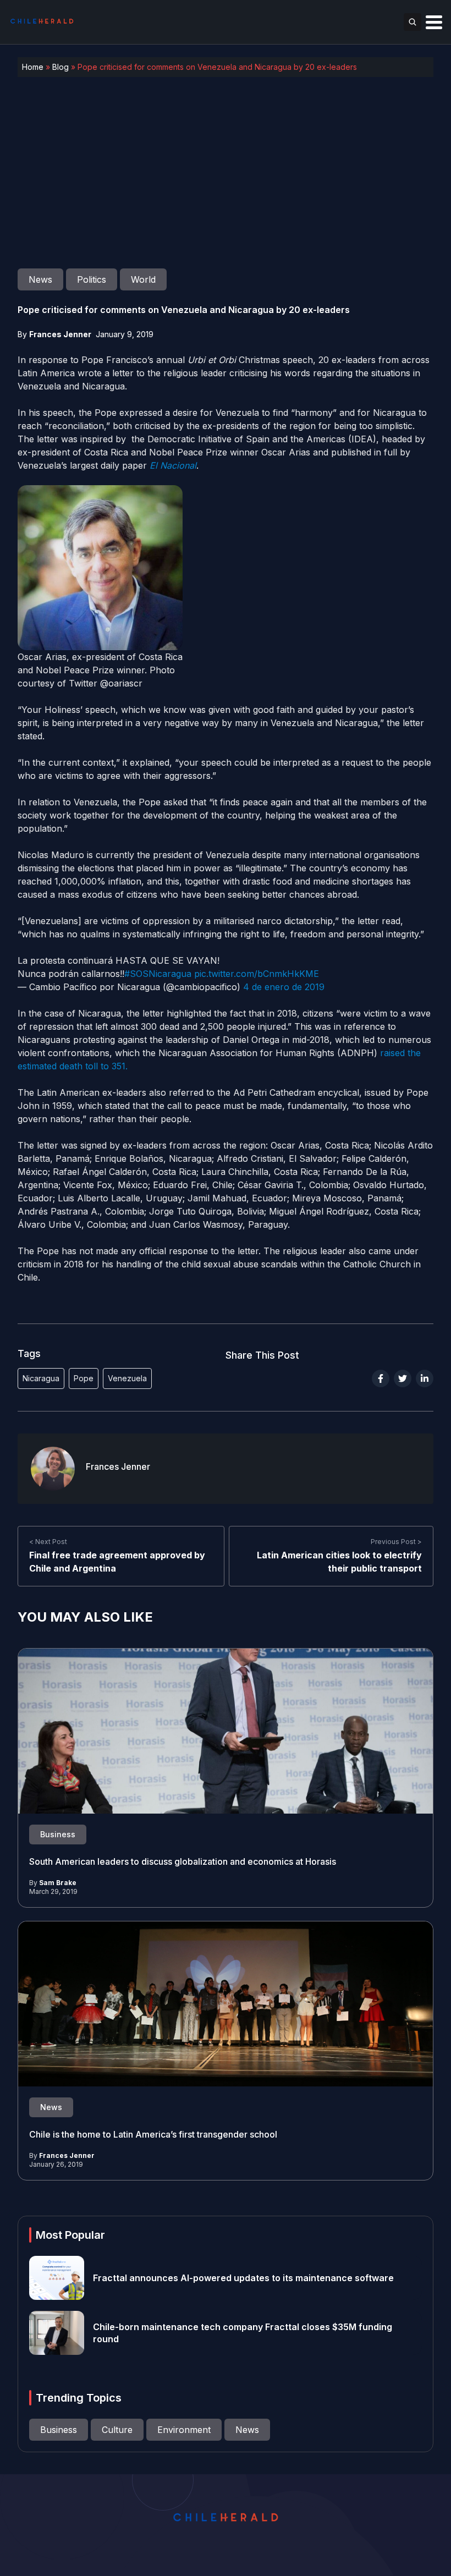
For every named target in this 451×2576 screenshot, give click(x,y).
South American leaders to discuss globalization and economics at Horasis (183, 1861)
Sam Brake (58, 1883)
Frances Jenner (60, 334)
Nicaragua (41, 1378)
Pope (84, 1378)
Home (33, 67)
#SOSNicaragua (158, 974)
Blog (61, 67)
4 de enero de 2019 (284, 987)
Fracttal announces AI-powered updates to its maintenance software (243, 2278)
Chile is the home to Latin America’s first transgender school (153, 2134)
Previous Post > (396, 1542)
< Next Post (48, 1542)
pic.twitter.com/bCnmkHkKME (257, 974)
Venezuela (127, 1378)
